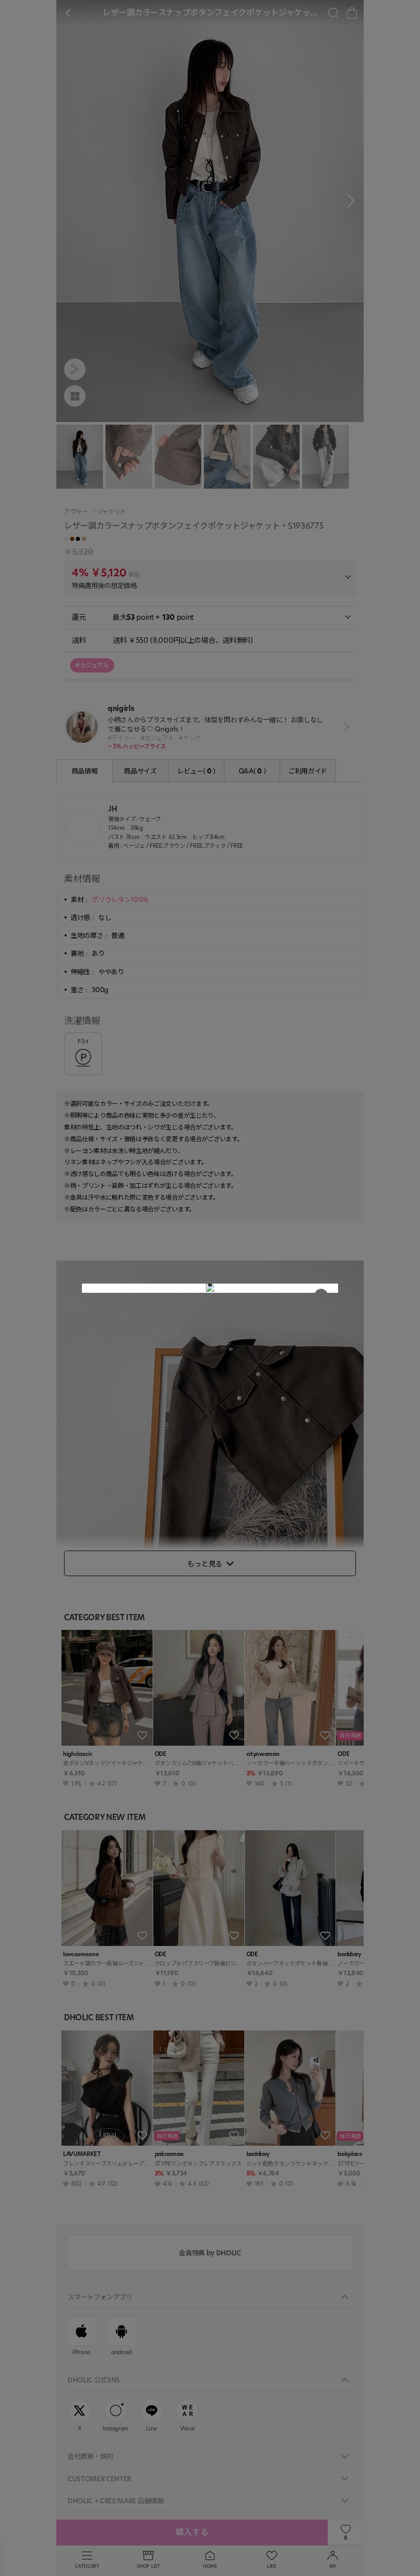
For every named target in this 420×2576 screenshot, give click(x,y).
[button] (210, 1285)
